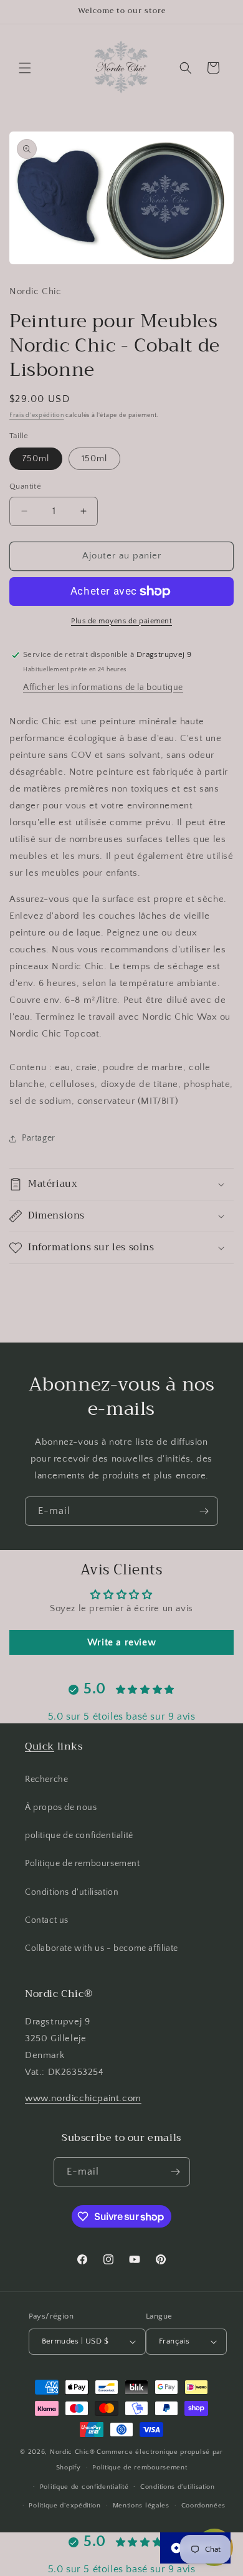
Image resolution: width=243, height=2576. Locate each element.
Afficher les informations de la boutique (103, 687)
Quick (40, 1746)
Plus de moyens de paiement (121, 621)
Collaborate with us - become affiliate (102, 1948)
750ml (36, 459)
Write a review (121, 1642)
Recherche (46, 1779)
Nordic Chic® (72, 2452)
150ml (94, 459)
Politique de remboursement (83, 1864)
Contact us (47, 1920)
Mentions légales (141, 2506)
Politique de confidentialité (84, 2487)
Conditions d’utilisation (178, 2487)
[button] (25, 68)
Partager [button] (39, 1138)
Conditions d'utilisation (72, 1892)
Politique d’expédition (64, 2506)
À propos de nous (61, 1808)
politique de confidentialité (79, 1836)
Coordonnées (204, 2506)
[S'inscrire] (204, 1511)
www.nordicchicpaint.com (83, 2098)
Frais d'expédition (37, 415)
